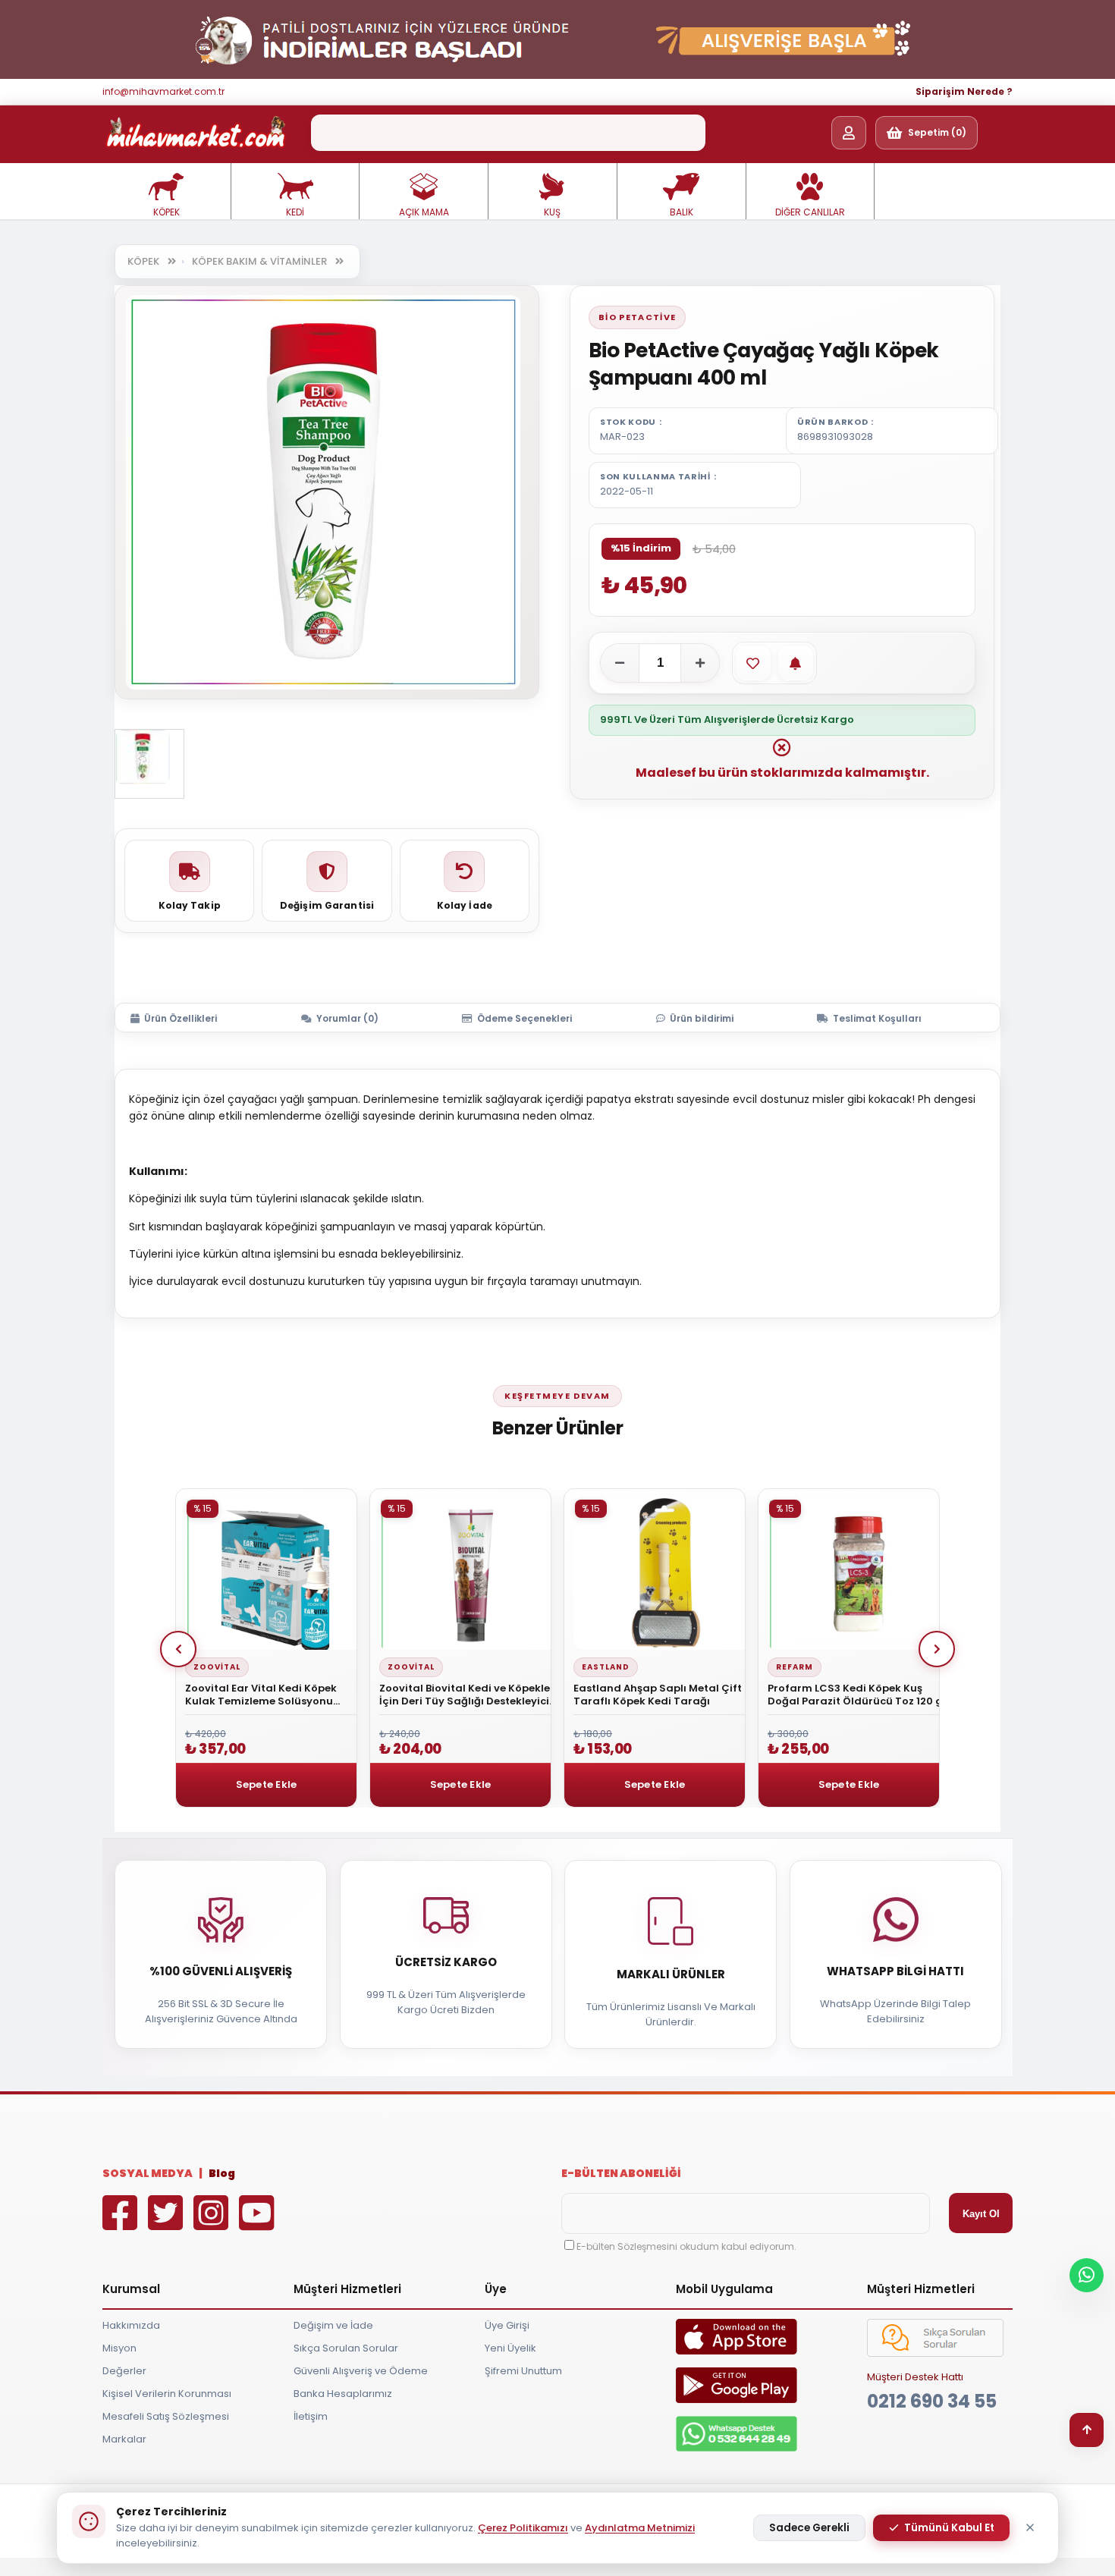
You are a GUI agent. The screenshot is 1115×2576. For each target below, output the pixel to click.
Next (937, 1649)
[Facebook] (124, 2224)
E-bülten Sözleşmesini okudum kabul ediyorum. (686, 2246)
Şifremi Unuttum (523, 2371)
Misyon (119, 2348)
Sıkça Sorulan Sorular (346, 2348)
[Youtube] (260, 2224)
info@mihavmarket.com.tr (163, 91)
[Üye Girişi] (849, 133)
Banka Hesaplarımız (343, 2394)
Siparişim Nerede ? (964, 91)
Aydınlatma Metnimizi (640, 2528)
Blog (222, 2173)
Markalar (124, 2439)
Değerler (124, 2371)
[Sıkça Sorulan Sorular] (935, 2353)
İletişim (311, 2416)
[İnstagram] (215, 2224)
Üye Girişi (507, 2325)
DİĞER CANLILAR (810, 212)
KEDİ (295, 212)
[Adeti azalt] (620, 663)
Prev (178, 1649)
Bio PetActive (637, 317)
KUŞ (552, 212)
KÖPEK (166, 212)
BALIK (682, 212)
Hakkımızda (131, 2325)
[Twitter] (169, 2224)
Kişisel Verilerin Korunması (167, 2394)
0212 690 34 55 (932, 2401)
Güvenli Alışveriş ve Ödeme (361, 2371)
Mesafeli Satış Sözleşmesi (166, 2416)
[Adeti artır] (700, 663)
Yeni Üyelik (510, 2348)
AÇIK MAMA (424, 212)
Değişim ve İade (333, 2325)
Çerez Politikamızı (523, 2528)
